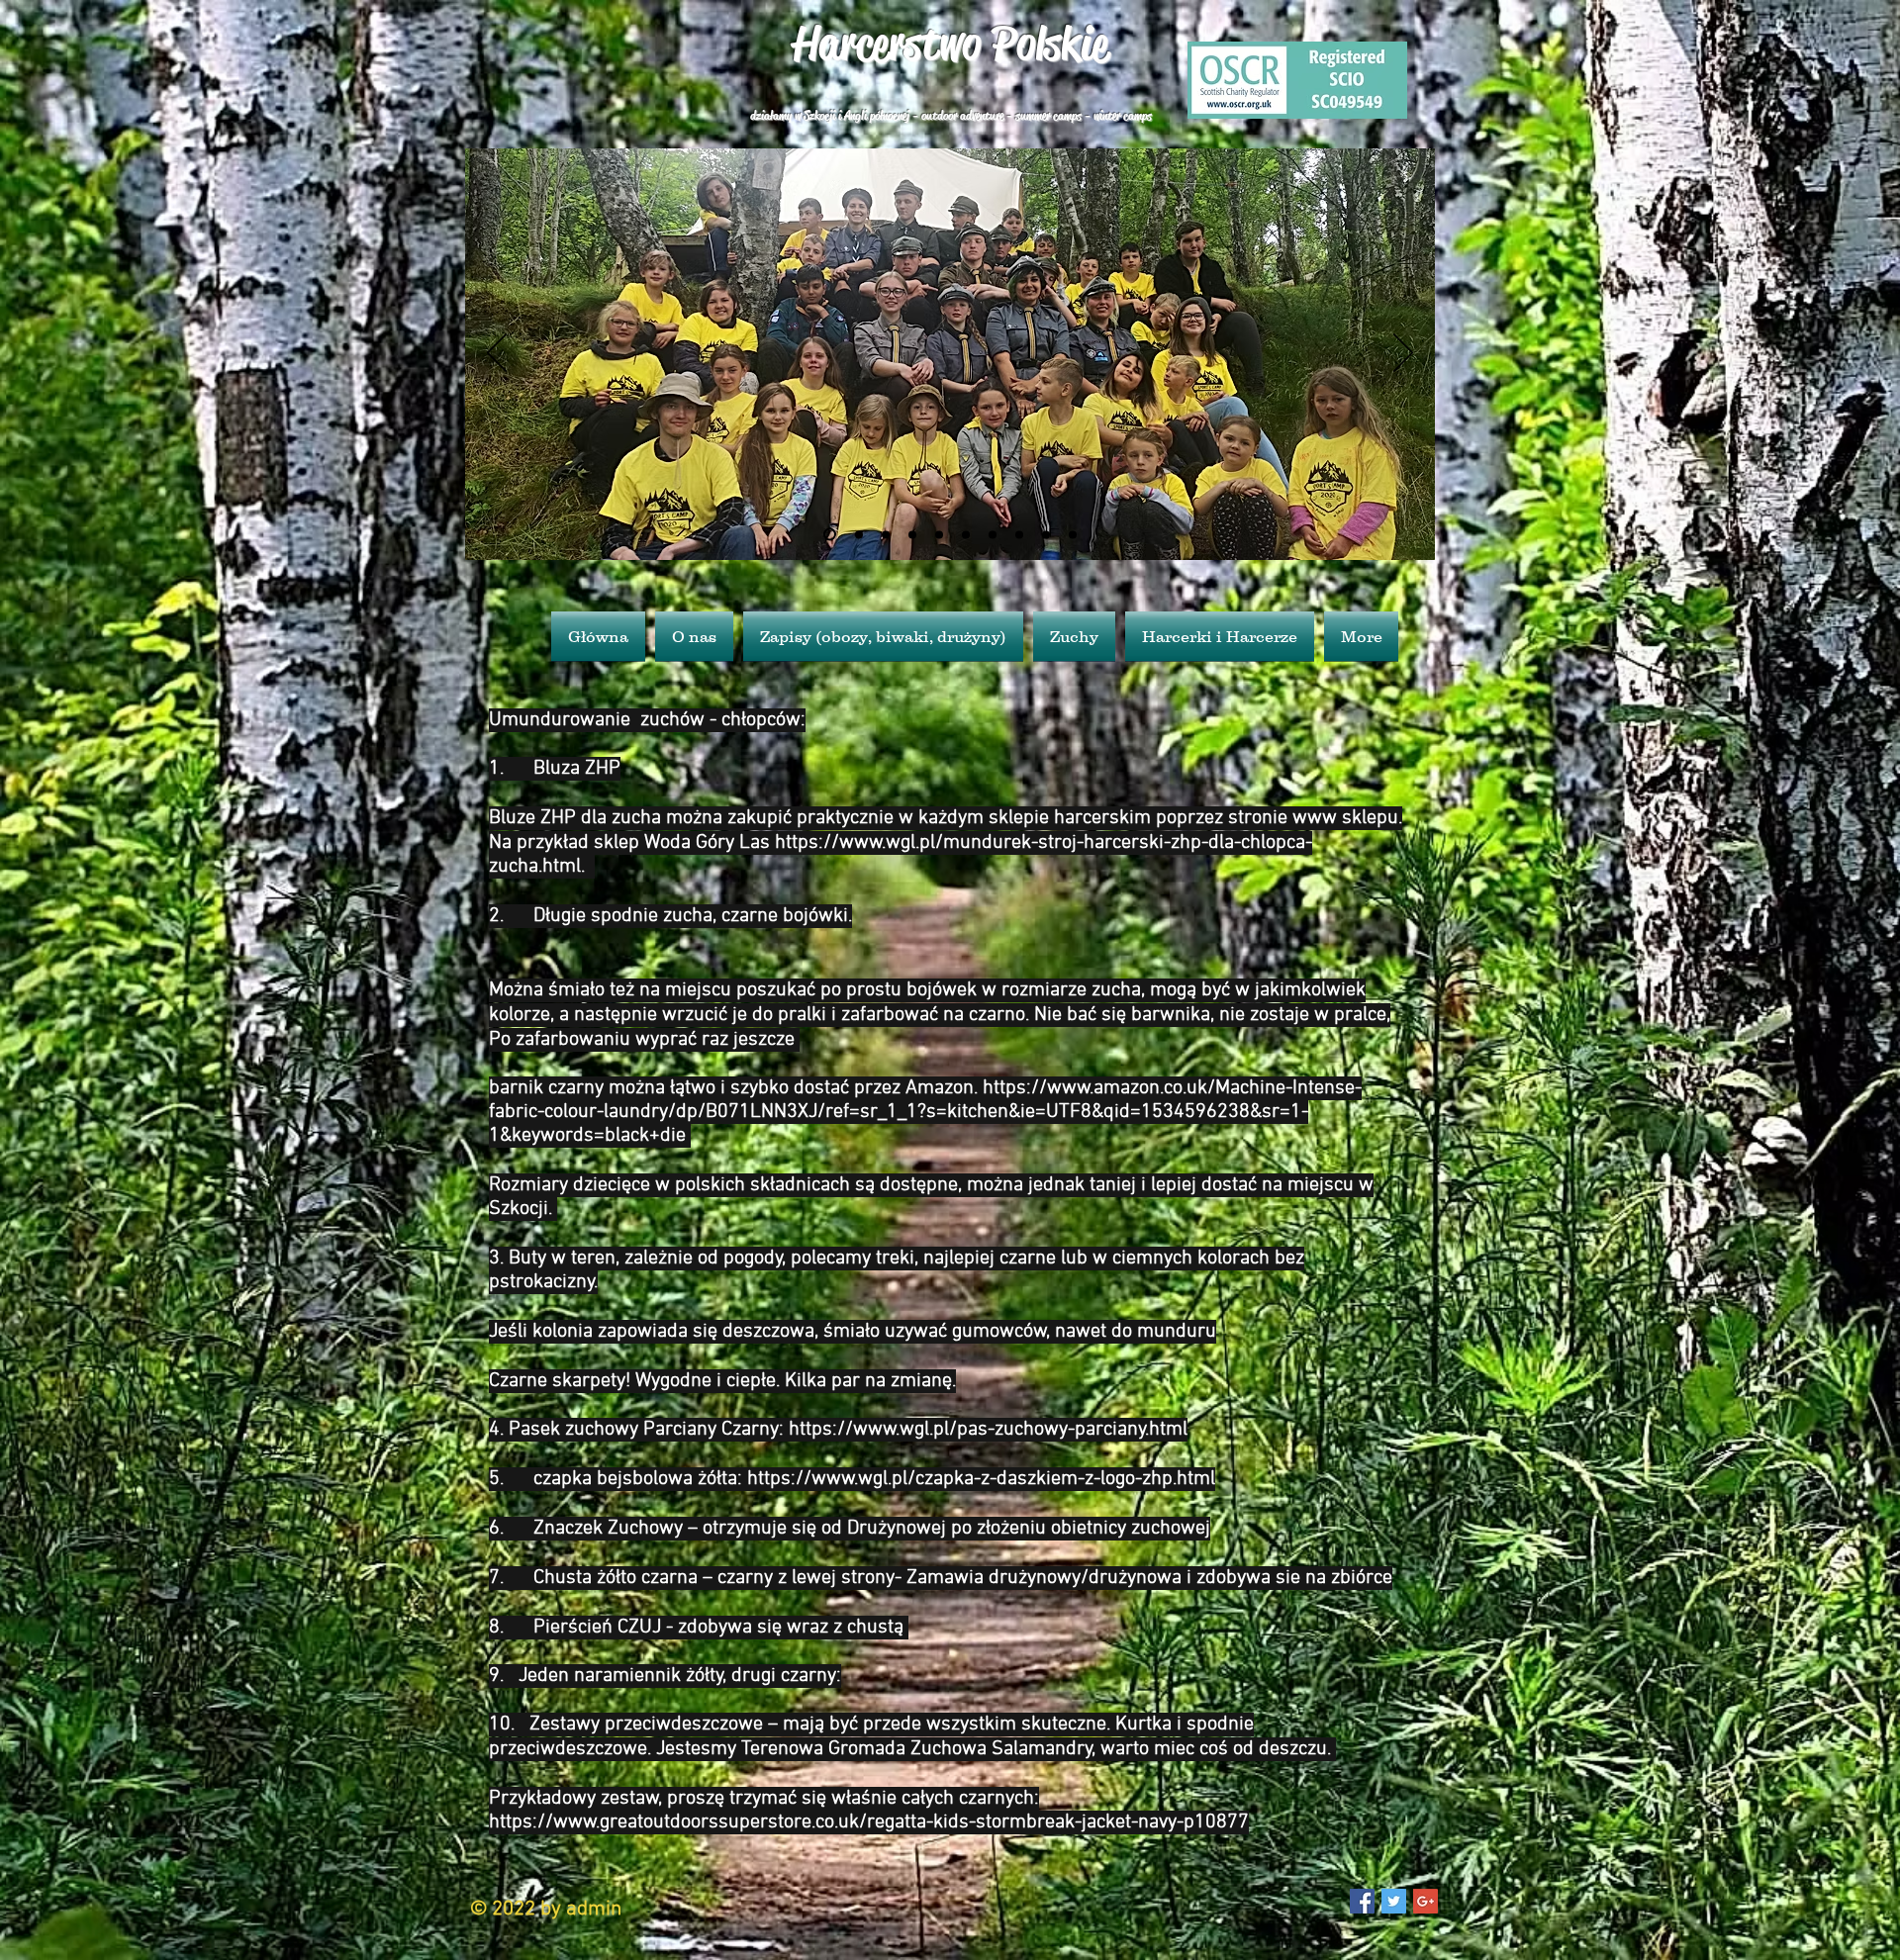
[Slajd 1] (993, 534)
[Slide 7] (856, 535)
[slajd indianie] (1019, 534)
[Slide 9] (912, 534)
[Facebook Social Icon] (1362, 1901)
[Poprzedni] (497, 354)
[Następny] (1403, 354)
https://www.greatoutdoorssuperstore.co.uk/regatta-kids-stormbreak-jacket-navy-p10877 (869, 1822)
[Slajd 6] (1046, 534)
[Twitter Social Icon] (1394, 1901)
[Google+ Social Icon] (1425, 1901)
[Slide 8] (939, 534)
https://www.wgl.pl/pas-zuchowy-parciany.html (988, 1430)
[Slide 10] (1073, 534)
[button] (1074, 636)
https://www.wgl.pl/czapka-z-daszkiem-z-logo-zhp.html (981, 1479)
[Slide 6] (827, 534)
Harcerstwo (887, 44)
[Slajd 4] (966, 534)
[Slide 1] (886, 534)
